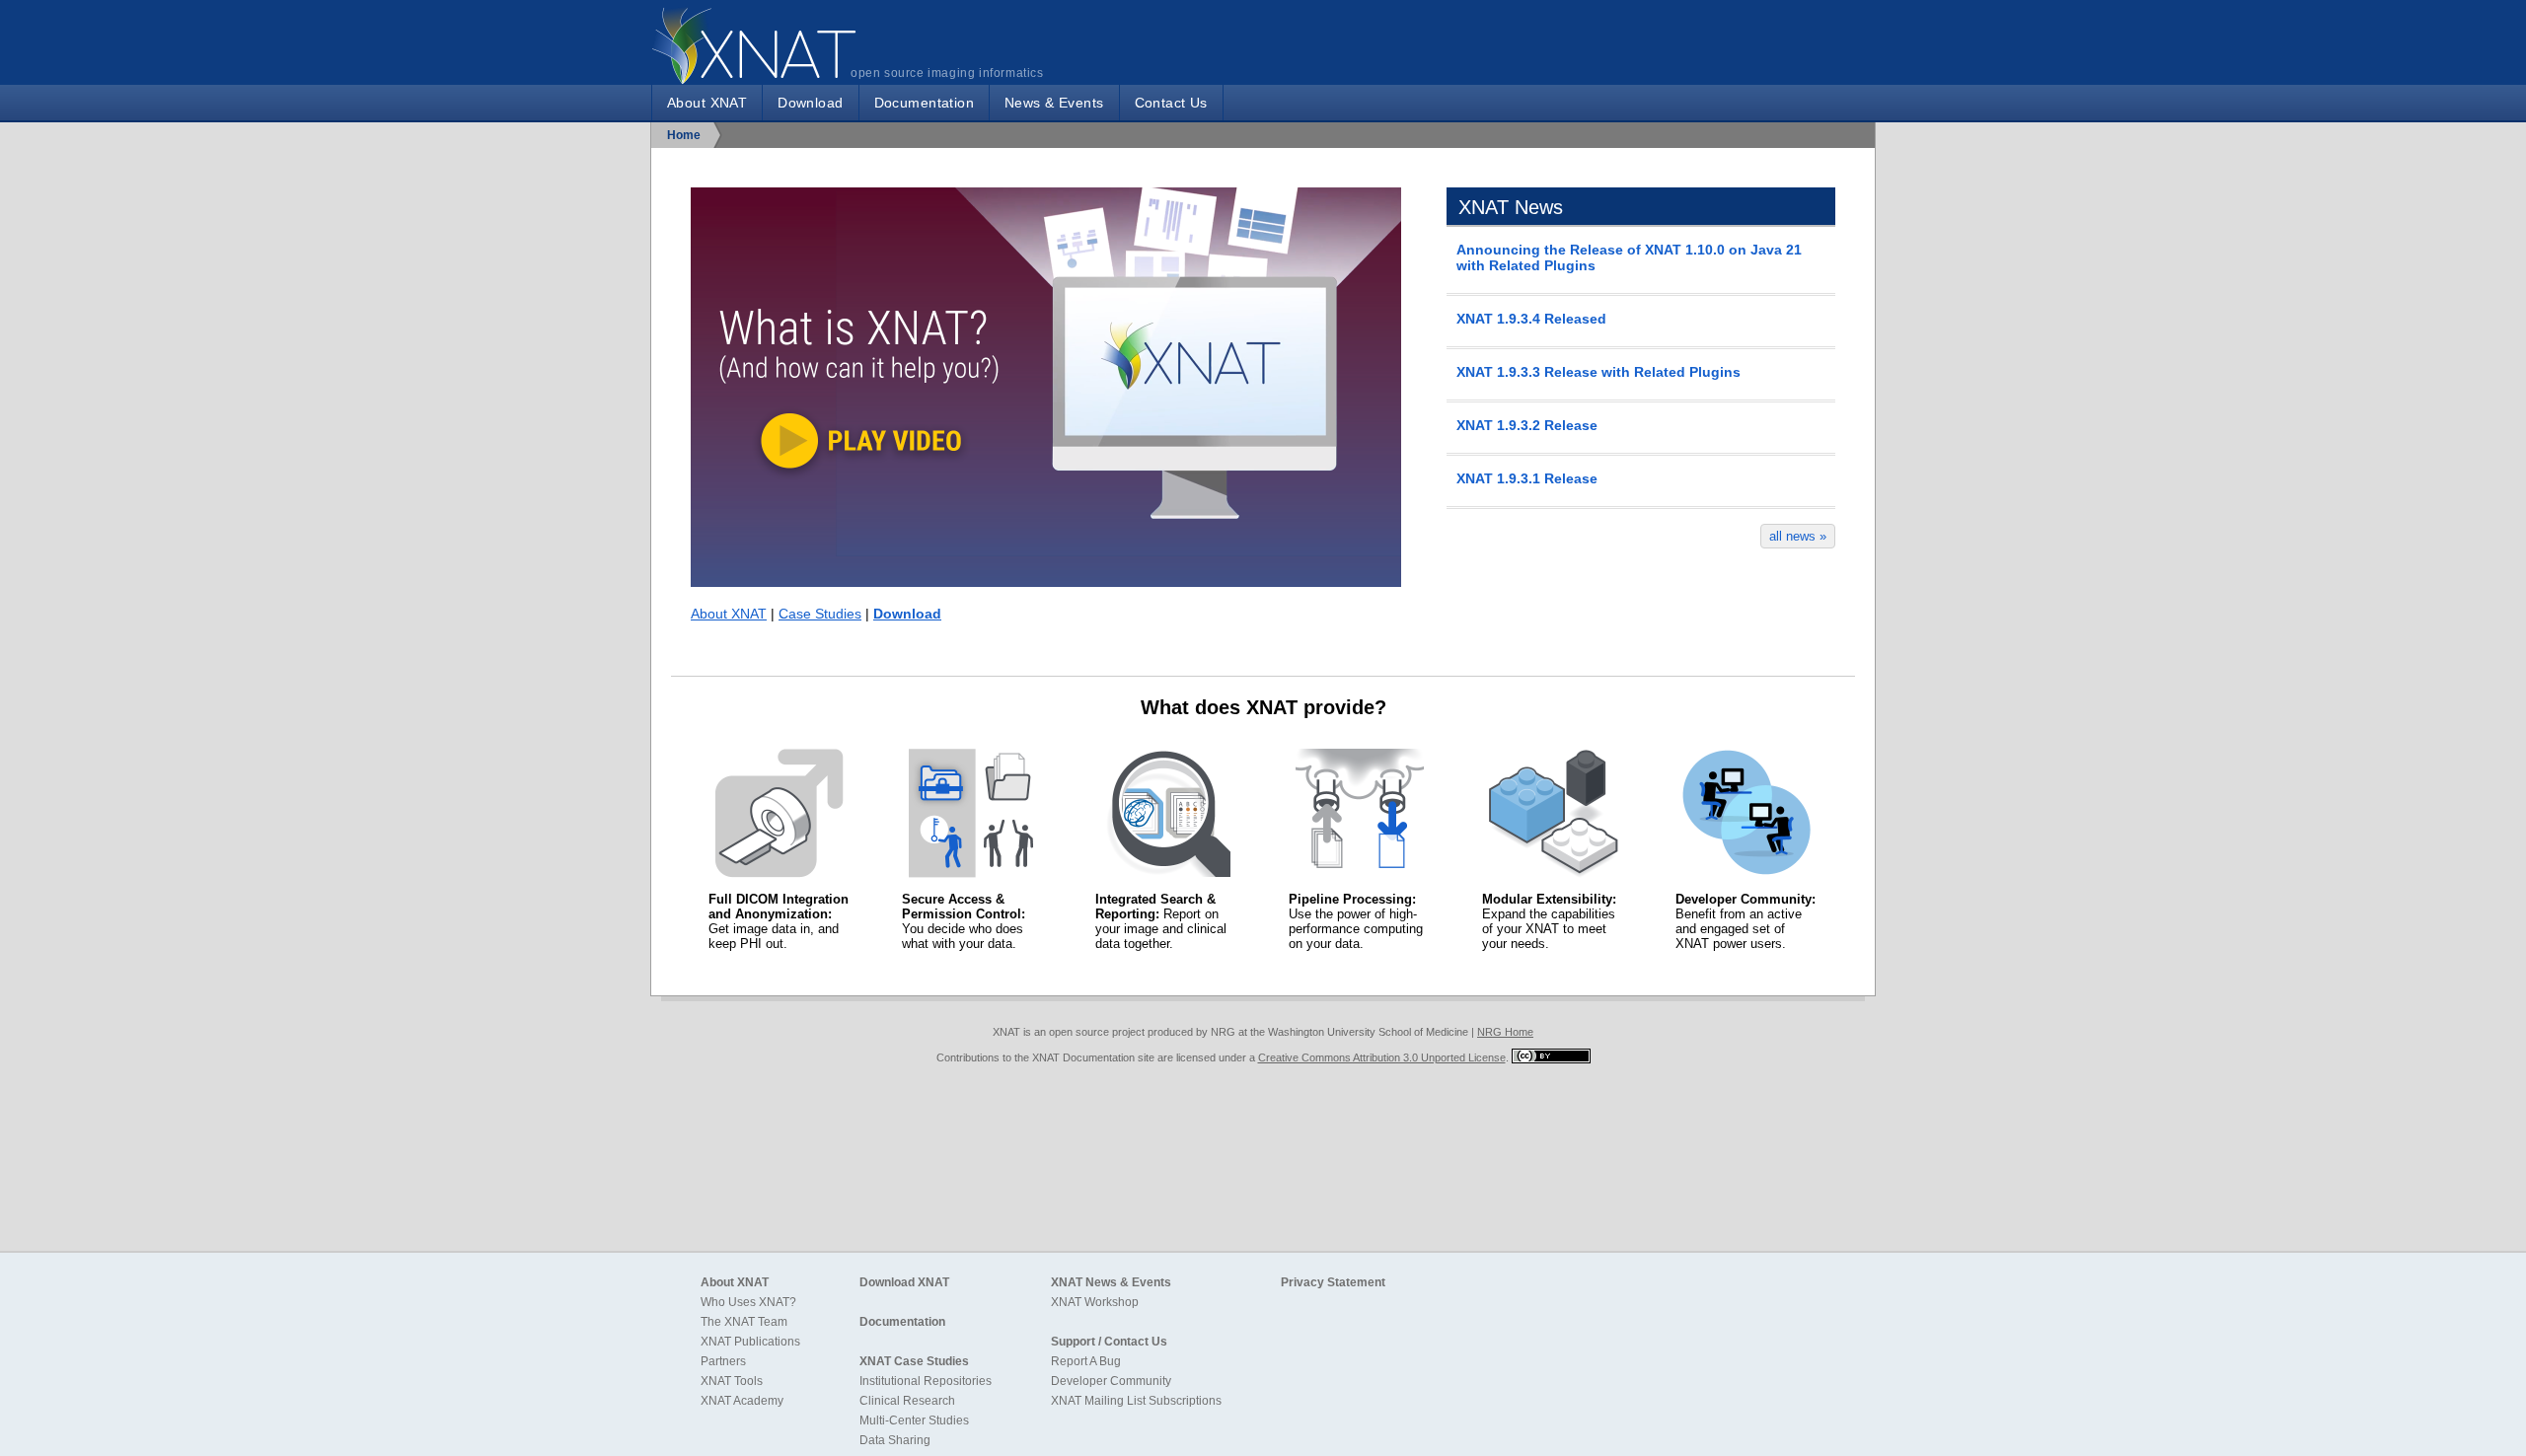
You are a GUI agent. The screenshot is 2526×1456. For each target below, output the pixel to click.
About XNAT (707, 103)
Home (684, 135)
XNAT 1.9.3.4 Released (1531, 319)
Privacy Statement (1333, 1282)
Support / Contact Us (1109, 1342)
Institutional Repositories (926, 1381)
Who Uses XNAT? (748, 1302)
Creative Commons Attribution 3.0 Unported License (1382, 1057)
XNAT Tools (732, 1381)
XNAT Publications (750, 1342)
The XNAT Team (744, 1322)
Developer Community (1111, 1381)
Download (810, 103)
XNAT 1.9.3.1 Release (1527, 478)
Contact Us (1171, 103)
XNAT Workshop (1095, 1302)
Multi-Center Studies (914, 1420)
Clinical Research (907, 1401)
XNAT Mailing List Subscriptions (1136, 1401)
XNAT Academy (742, 1401)
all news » (1798, 536)
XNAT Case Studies (914, 1361)
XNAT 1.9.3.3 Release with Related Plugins (1598, 372)
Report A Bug (1086, 1361)
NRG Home (1505, 1032)
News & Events (1054, 103)
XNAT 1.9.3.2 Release (1527, 425)
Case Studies (820, 614)
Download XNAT (904, 1282)
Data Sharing (895, 1440)
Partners (723, 1361)
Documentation (924, 103)
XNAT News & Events (1111, 1282)
